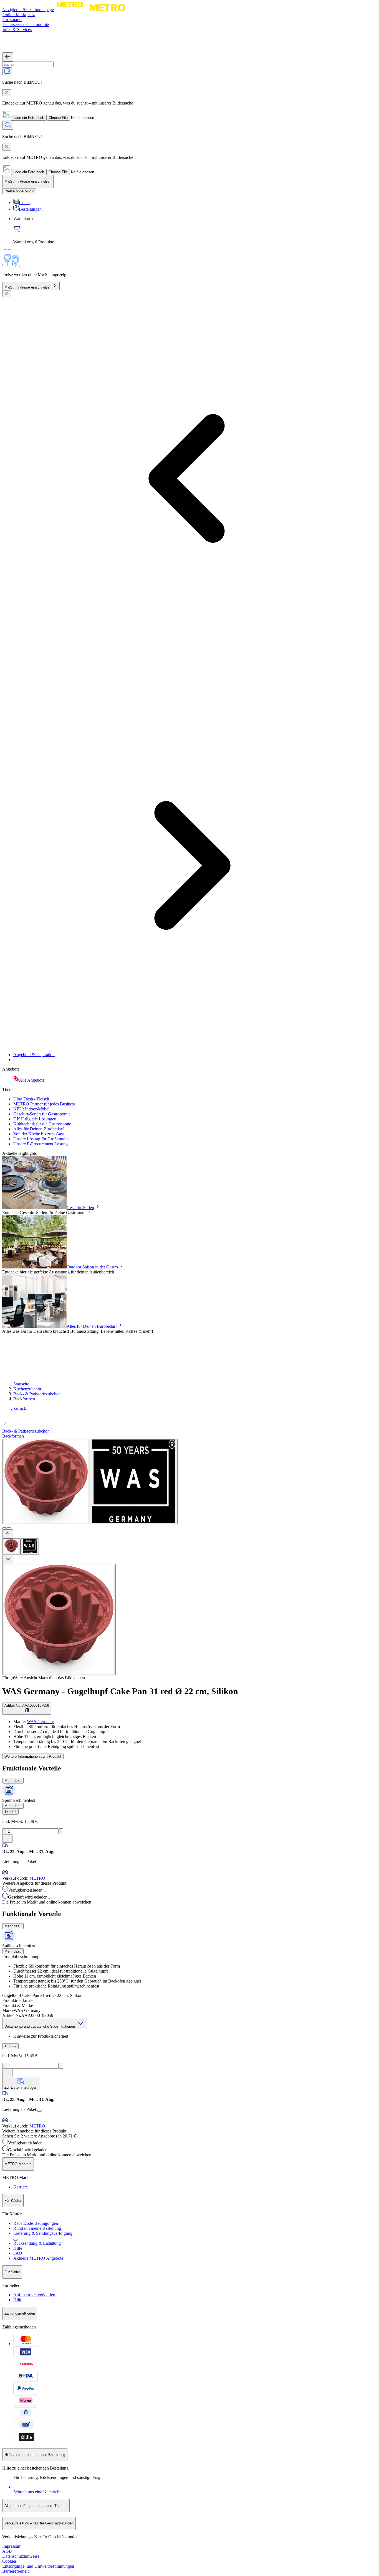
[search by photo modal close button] (7, 93)
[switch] (19, 191)
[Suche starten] (8, 125)
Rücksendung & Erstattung (37, 2243)
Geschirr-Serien (80, 1208)
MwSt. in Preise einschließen (28, 287)
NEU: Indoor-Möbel (31, 1109)
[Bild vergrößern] (59, 1620)
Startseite (21, 1384)
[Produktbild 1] (11, 1547)
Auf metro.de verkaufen (34, 2295)
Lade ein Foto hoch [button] (29, 118)
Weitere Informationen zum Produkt (33, 1756)
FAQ (18, 2253)
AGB (7, 2551)
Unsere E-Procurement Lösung (41, 1144)
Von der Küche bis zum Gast (39, 1134)
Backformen (24, 1399)
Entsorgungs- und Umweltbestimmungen (38, 2566)
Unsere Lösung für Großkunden (41, 1139)
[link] (195, 230)
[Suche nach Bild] (7, 71)
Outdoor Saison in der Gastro (92, 1267)
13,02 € (10, 1812)
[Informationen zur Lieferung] (39, 2111)
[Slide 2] (9, 1528)
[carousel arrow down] (8, 1559)
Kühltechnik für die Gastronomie (42, 1124)
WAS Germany (40, 1722)
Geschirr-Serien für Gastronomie (42, 1114)
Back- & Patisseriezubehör (37, 1394)
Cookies (9, 2561)
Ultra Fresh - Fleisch (31, 1099)
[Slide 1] (4, 1528)
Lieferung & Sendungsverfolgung (43, 2233)
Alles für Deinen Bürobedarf (38, 1129)
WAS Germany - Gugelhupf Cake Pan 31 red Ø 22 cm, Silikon (120, 1691)
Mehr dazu (13, 1781)
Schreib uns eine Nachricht (37, 2492)
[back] (8, 57)
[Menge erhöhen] (61, 1831)
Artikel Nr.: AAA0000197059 (27, 1705)
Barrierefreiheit (15, 2571)
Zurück (20, 1408)
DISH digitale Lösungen (35, 1119)
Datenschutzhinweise (21, 2556)
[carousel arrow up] (8, 1534)
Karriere (21, 2187)
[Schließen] (7, 294)
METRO (37, 1878)
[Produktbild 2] (30, 1547)
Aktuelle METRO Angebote (38, 2258)
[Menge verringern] (5, 1831)
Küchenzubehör (27, 1389)
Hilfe (18, 2248)
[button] (189, 1421)
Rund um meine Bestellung (37, 2228)
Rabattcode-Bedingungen (36, 2223)
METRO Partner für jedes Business (44, 1104)
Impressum (12, 2546)
